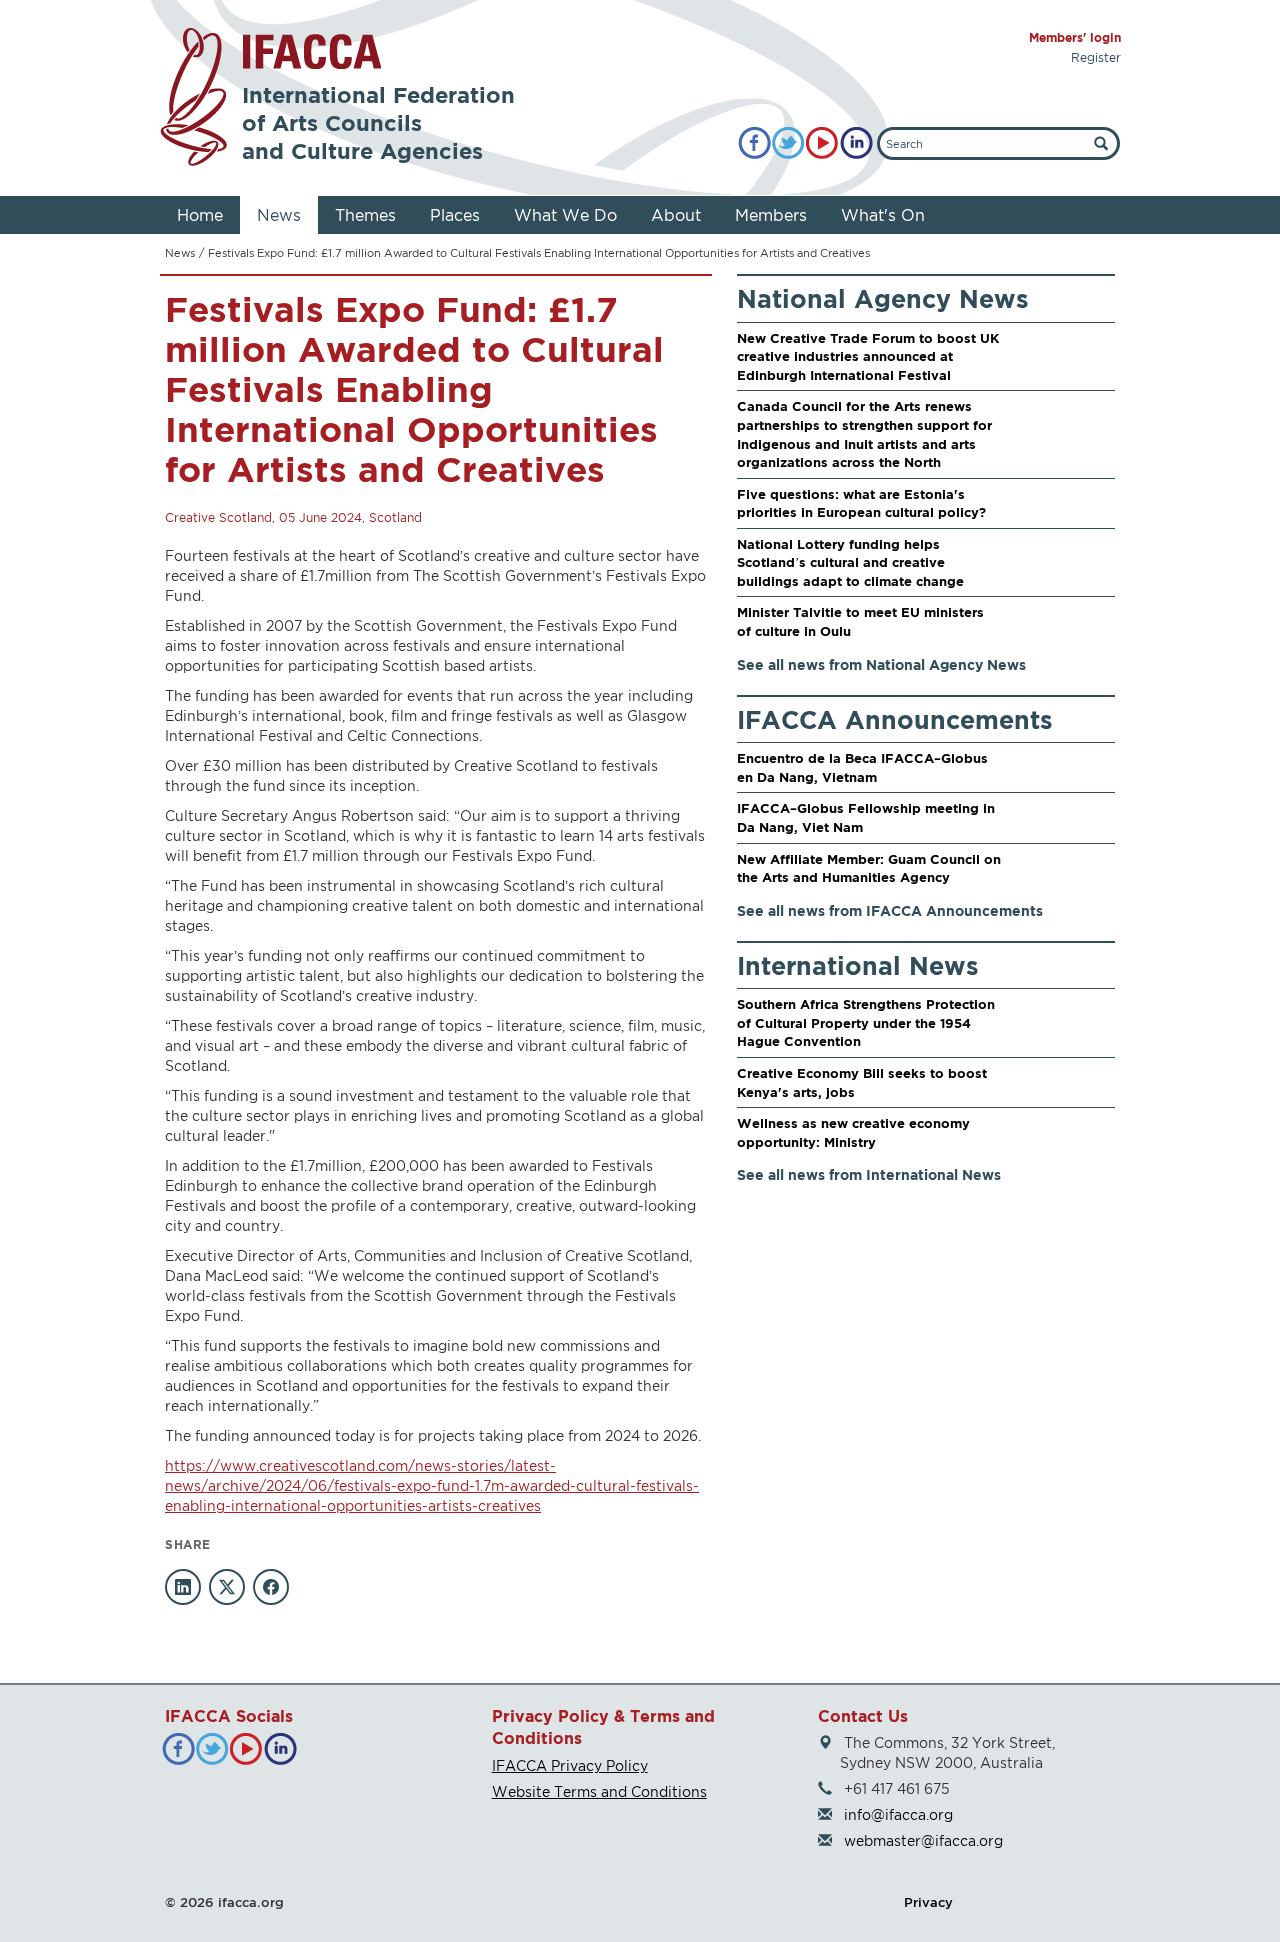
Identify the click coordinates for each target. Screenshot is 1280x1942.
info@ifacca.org (898, 1814)
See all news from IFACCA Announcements (890, 910)
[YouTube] (822, 143)
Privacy (928, 1902)
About (676, 215)
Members (771, 215)
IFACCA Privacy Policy (570, 1765)
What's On (883, 215)
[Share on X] (227, 1587)
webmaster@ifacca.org (923, 1840)
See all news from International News (869, 1174)
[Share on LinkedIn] (183, 1587)
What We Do (565, 215)
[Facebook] (754, 143)
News (279, 215)
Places (455, 215)
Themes (365, 215)
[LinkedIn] (856, 143)
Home (200, 215)
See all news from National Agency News (881, 664)
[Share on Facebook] (271, 1587)
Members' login (1075, 37)
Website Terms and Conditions (599, 1791)
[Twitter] (788, 143)
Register (1096, 57)
